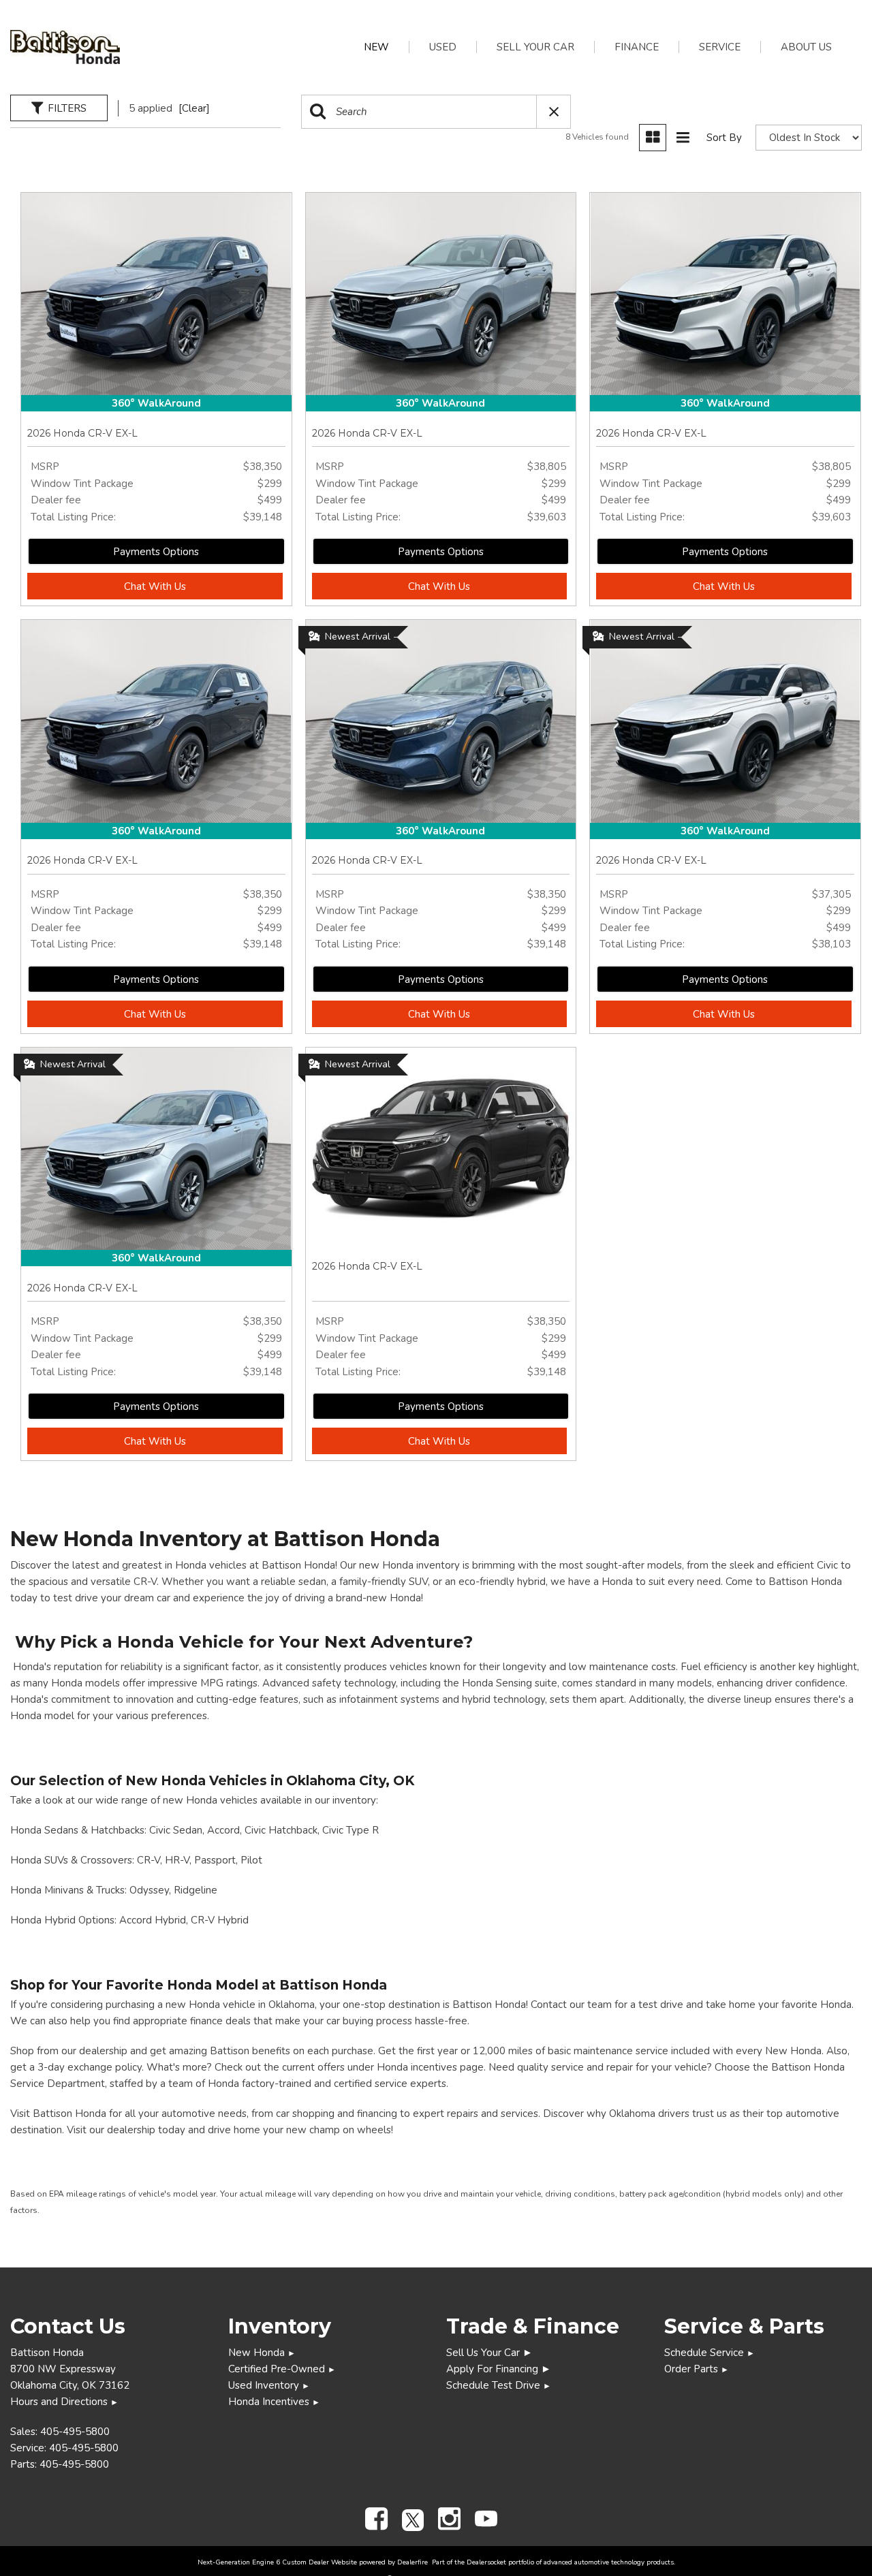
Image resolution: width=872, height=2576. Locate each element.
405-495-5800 (75, 2432)
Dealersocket (486, 2562)
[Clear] (194, 108)
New (376, 47)
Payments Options (156, 552)
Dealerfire (412, 2562)
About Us (806, 47)
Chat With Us (155, 586)
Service (720, 47)
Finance (637, 47)
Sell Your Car (535, 47)
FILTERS (67, 108)
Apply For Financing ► (499, 2369)
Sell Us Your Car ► (489, 2353)
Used (443, 47)
